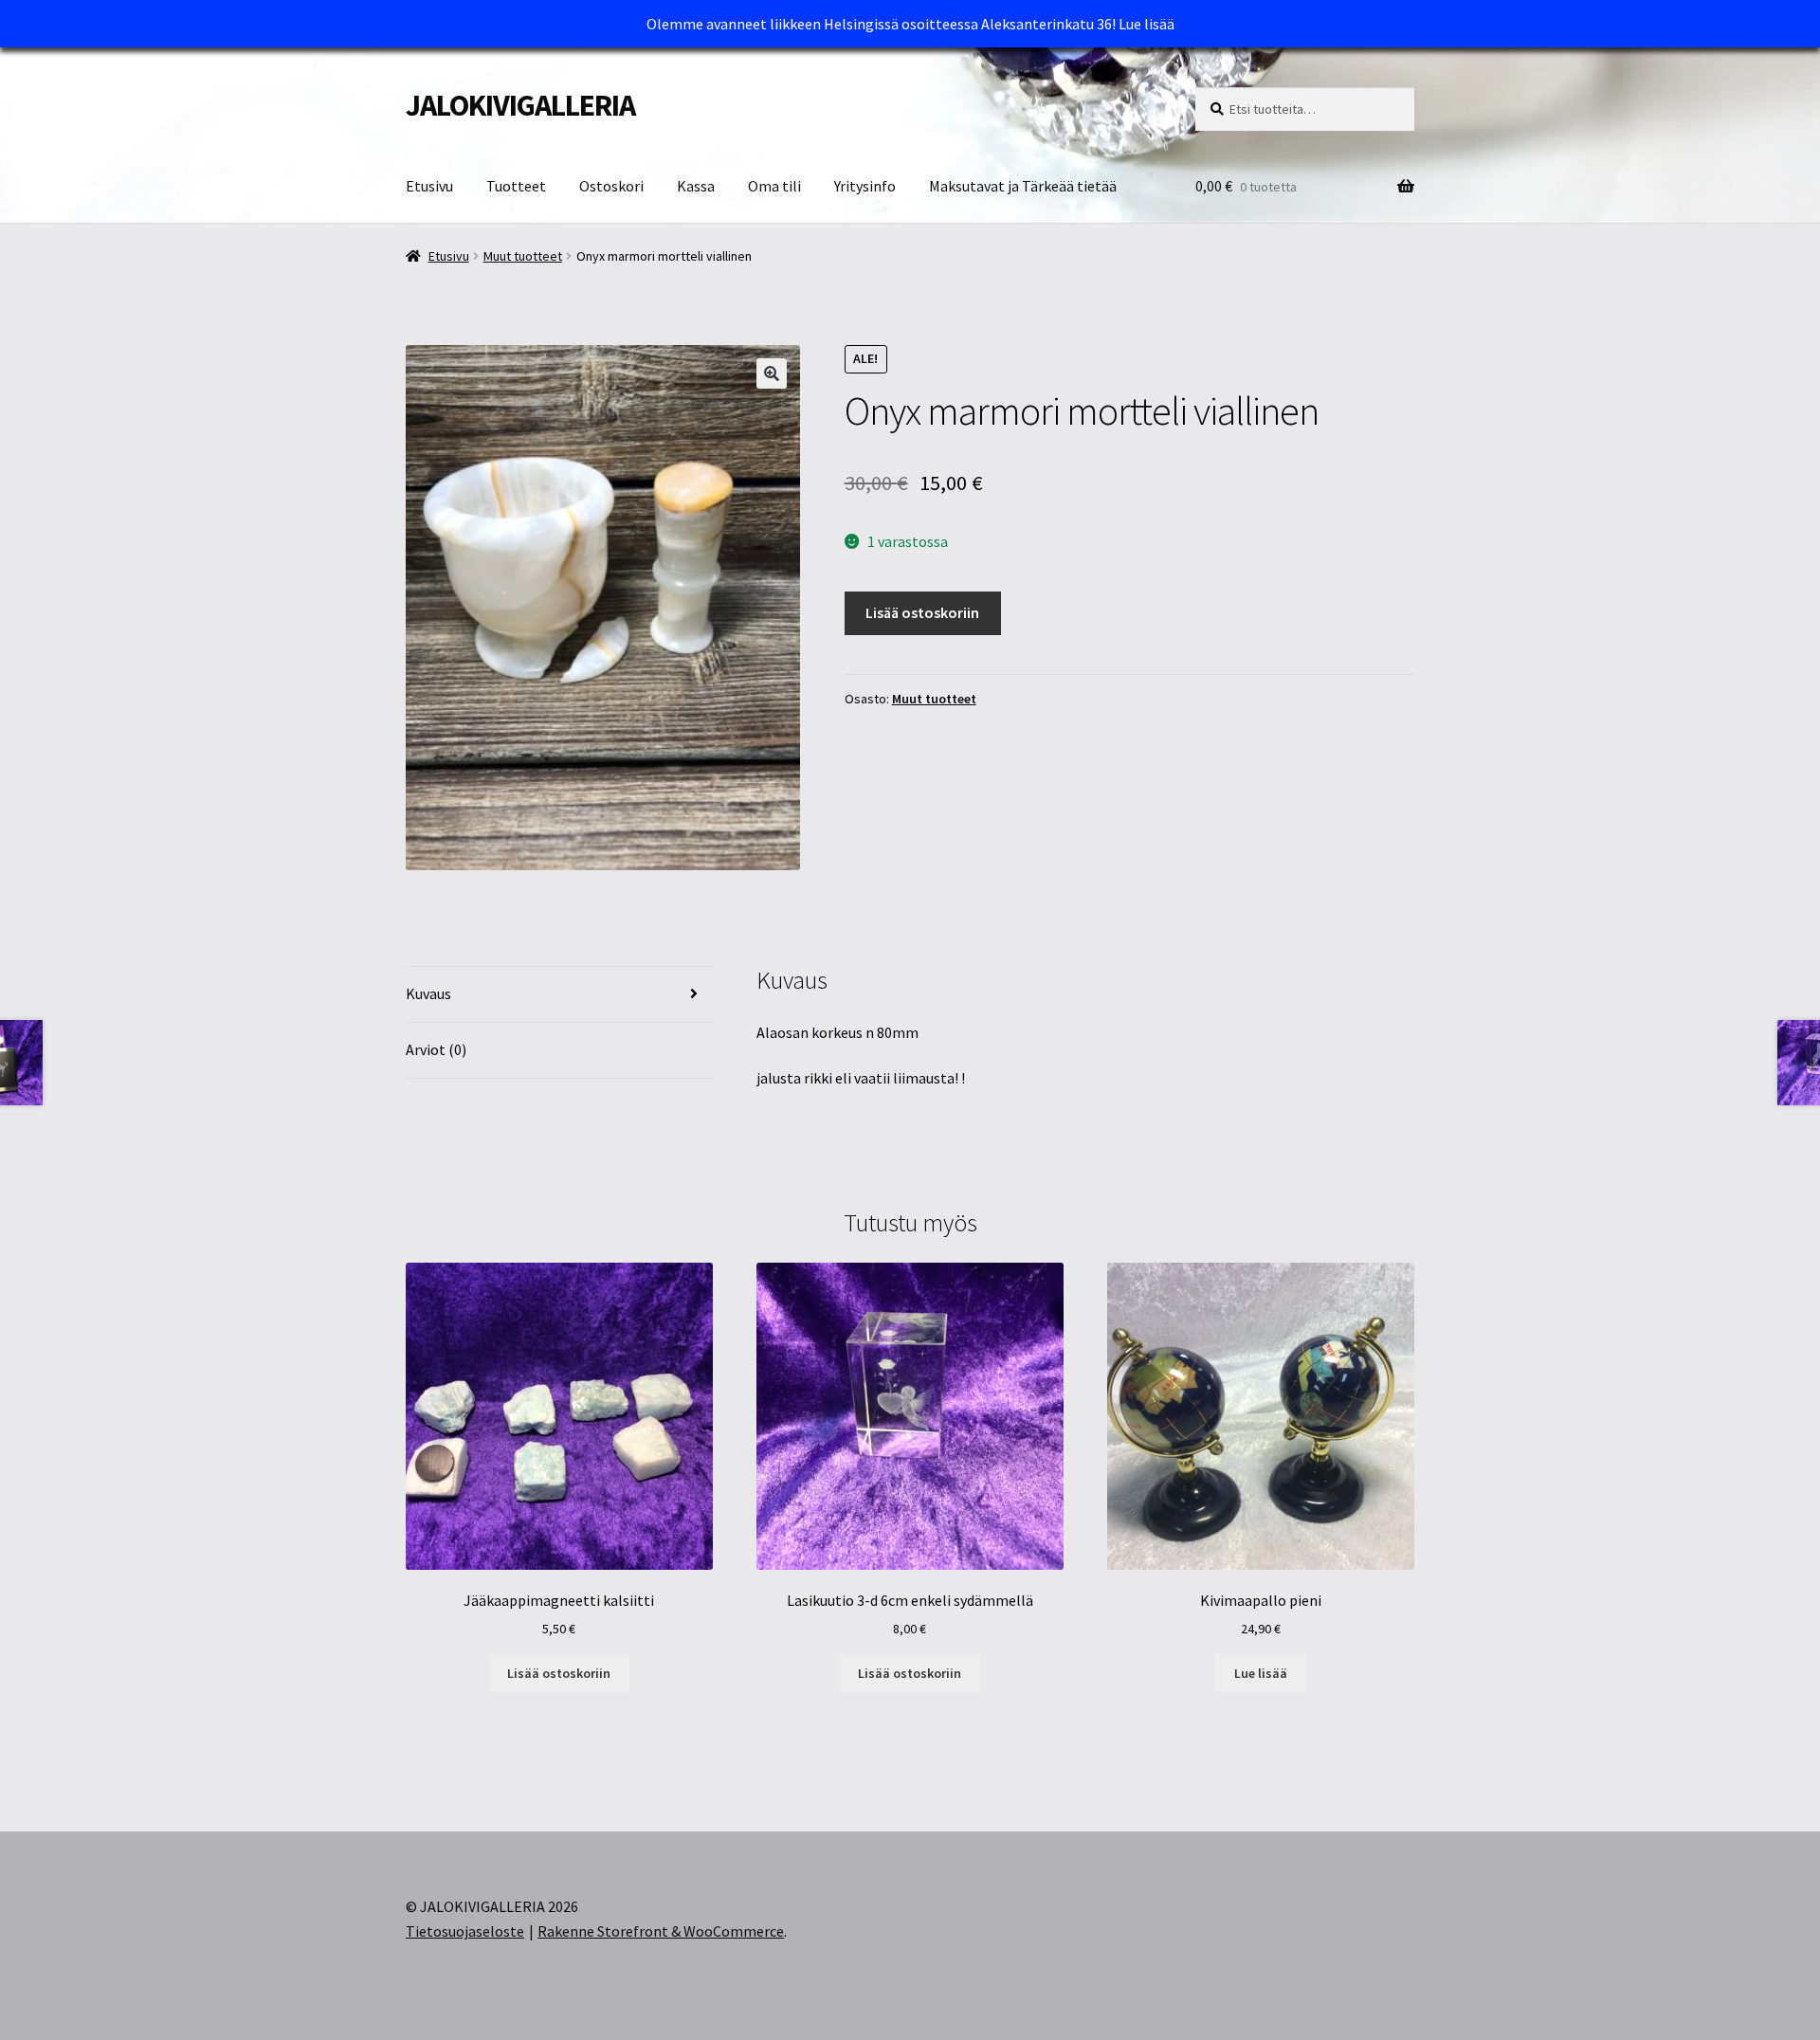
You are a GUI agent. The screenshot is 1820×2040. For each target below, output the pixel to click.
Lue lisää (1147, 24)
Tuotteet (516, 186)
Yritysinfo (865, 186)
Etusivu (429, 186)
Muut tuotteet (523, 256)
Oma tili (774, 186)
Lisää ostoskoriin (922, 612)
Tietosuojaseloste (465, 1931)
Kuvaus (428, 993)
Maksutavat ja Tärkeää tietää (1023, 186)
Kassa (696, 186)
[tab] (559, 995)
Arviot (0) (436, 1049)
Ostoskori (611, 186)
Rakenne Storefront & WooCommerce (661, 1931)
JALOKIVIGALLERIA (520, 105)
